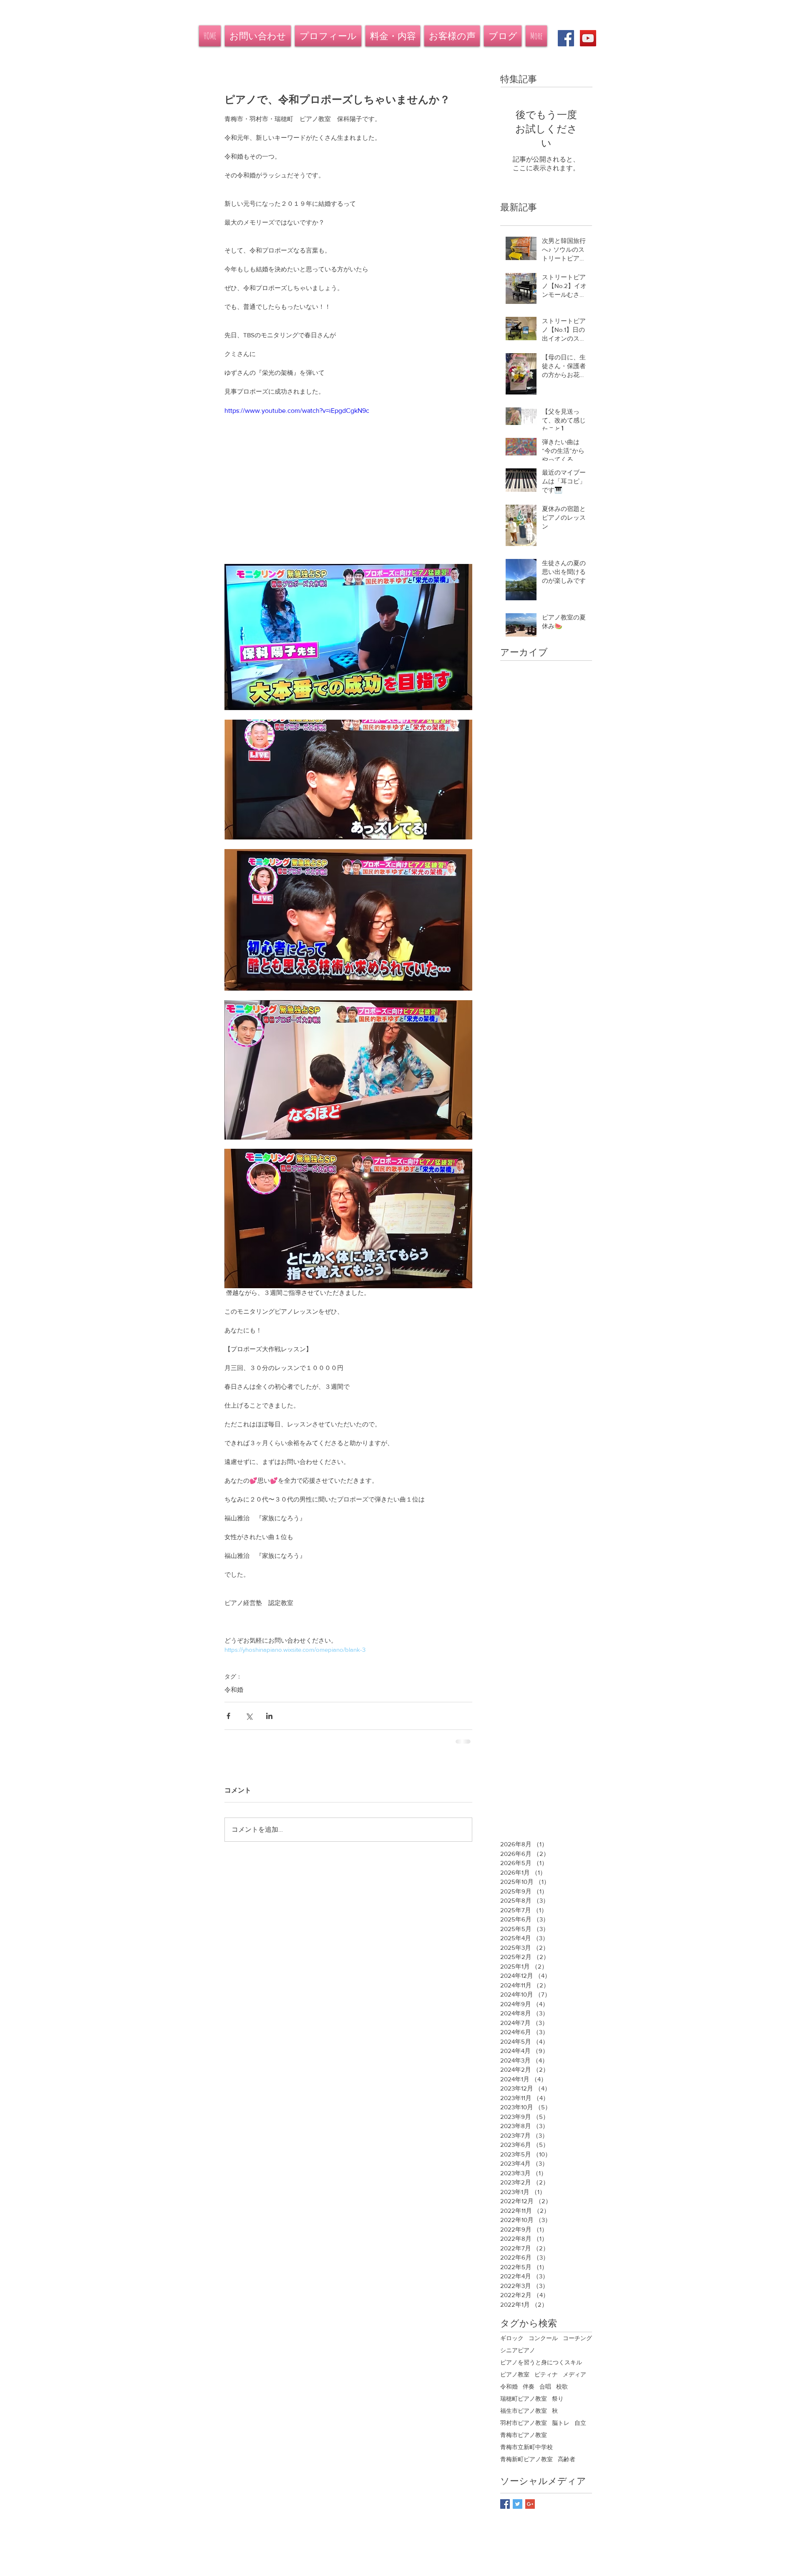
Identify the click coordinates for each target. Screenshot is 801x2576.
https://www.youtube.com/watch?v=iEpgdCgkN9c (297, 411)
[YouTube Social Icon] (588, 38)
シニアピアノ (518, 2350)
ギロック (512, 2338)
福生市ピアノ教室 (524, 2411)
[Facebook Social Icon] (566, 38)
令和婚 (234, 1690)
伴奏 (529, 2386)
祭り (558, 2399)
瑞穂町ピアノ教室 (524, 2399)
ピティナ (546, 2374)
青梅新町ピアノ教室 (526, 2459)
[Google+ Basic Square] (530, 2504)
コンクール (543, 2338)
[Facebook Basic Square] (505, 2504)
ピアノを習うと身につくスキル (541, 2362)
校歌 (562, 2386)
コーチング (577, 2338)
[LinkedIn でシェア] (269, 1716)
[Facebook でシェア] (228, 1716)
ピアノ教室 (515, 2374)
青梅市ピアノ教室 (524, 2435)
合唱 (545, 2386)
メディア (574, 2374)
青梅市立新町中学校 (526, 2447)
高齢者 (567, 2459)
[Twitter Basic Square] (518, 2504)
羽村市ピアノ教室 (524, 2423)
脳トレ (561, 2423)
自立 (580, 2423)
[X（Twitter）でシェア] (249, 1716)
